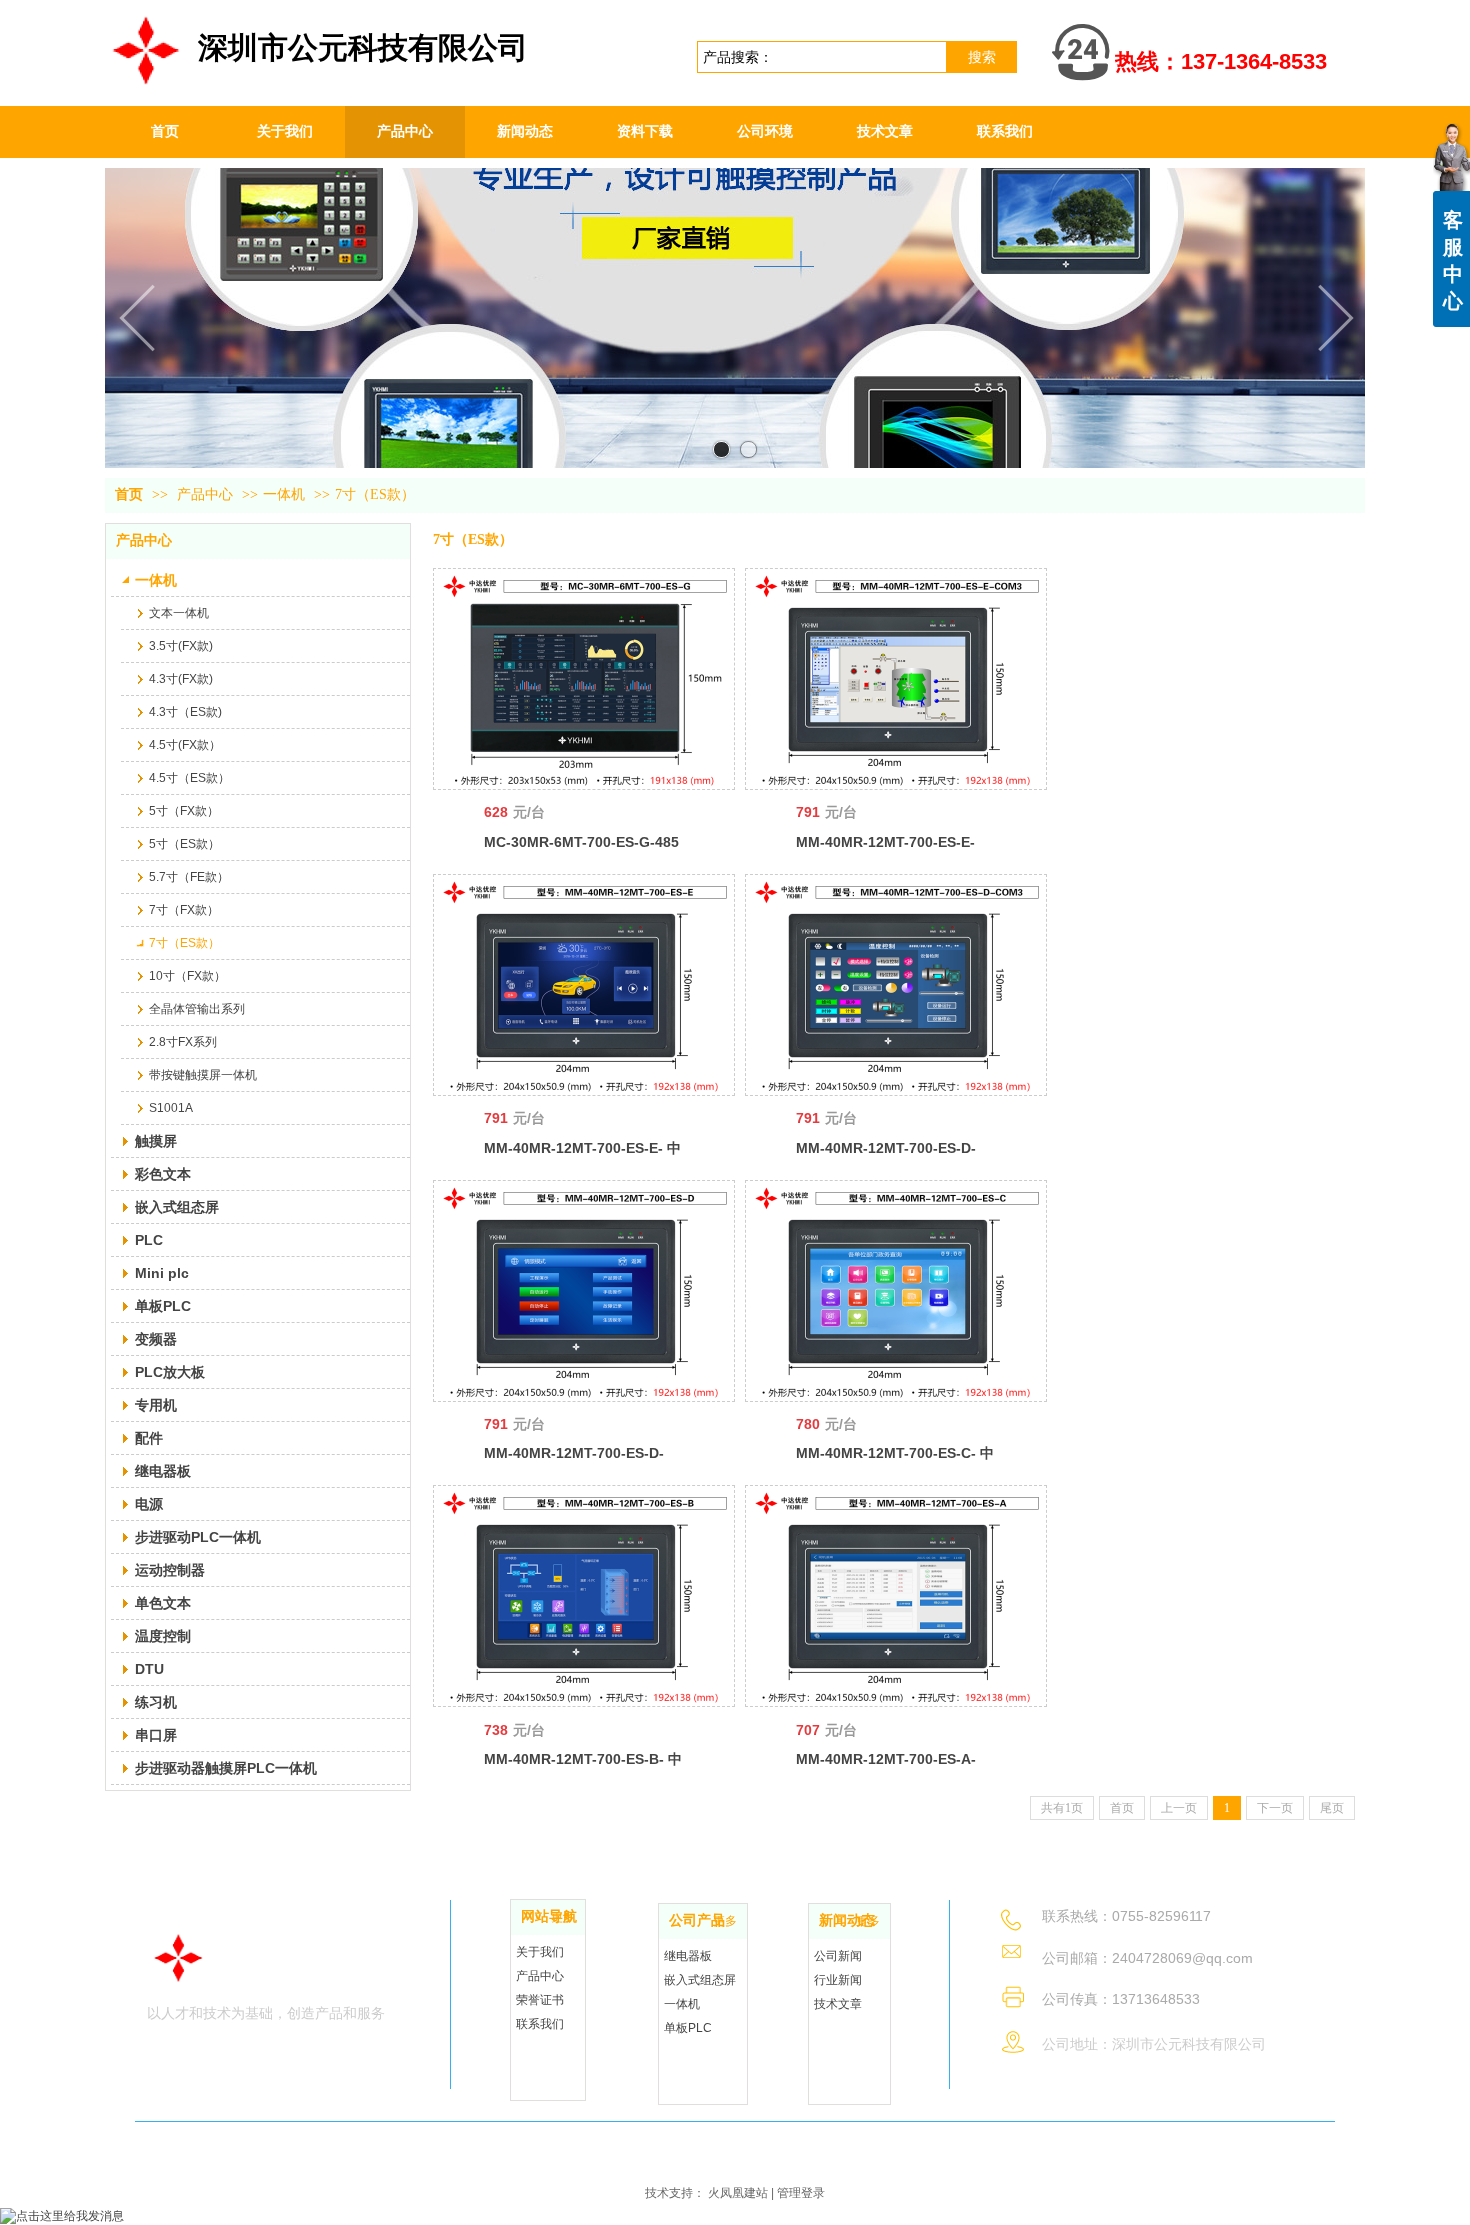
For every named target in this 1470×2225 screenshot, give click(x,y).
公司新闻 (838, 1956)
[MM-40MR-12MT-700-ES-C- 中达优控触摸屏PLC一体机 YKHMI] (896, 1291)
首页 (129, 494)
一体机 (284, 494)
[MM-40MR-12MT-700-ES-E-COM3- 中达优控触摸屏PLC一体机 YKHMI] (896, 679)
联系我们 (540, 2024)
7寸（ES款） (375, 494)
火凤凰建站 (738, 2193)
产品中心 (205, 494)
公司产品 (697, 1920)
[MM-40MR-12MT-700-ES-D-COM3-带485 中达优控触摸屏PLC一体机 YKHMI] (896, 985)
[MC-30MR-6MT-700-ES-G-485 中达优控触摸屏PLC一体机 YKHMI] (584, 679)
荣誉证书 (540, 2000)
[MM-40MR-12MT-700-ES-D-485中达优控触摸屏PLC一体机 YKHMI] (584, 1291)
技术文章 (838, 2004)
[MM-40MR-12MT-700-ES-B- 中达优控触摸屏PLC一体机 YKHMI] (584, 1596)
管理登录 (801, 2193)
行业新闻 (838, 1980)
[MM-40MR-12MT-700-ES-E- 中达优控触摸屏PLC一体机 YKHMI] (584, 985)
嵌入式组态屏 (700, 1980)
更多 (563, 1917)
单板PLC (688, 2028)
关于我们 (540, 1952)
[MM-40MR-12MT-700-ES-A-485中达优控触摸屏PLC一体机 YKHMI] (896, 1596)
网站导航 (549, 1916)
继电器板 (688, 1956)
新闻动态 (847, 1920)
